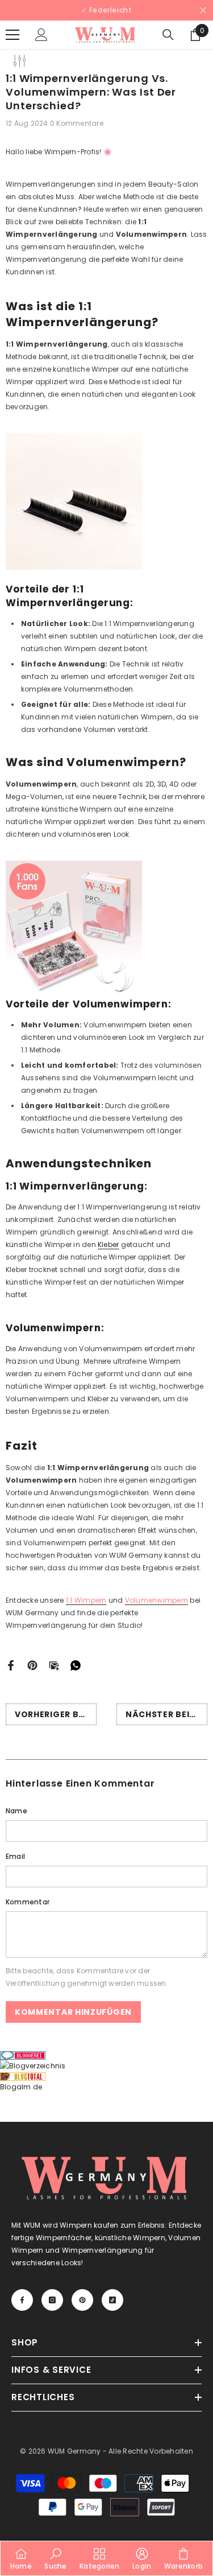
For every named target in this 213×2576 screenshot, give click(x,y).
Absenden (107, 1332)
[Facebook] (71, 1368)
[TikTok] (143, 1368)
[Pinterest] (119, 1368)
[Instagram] (95, 1368)
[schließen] (196, 1175)
